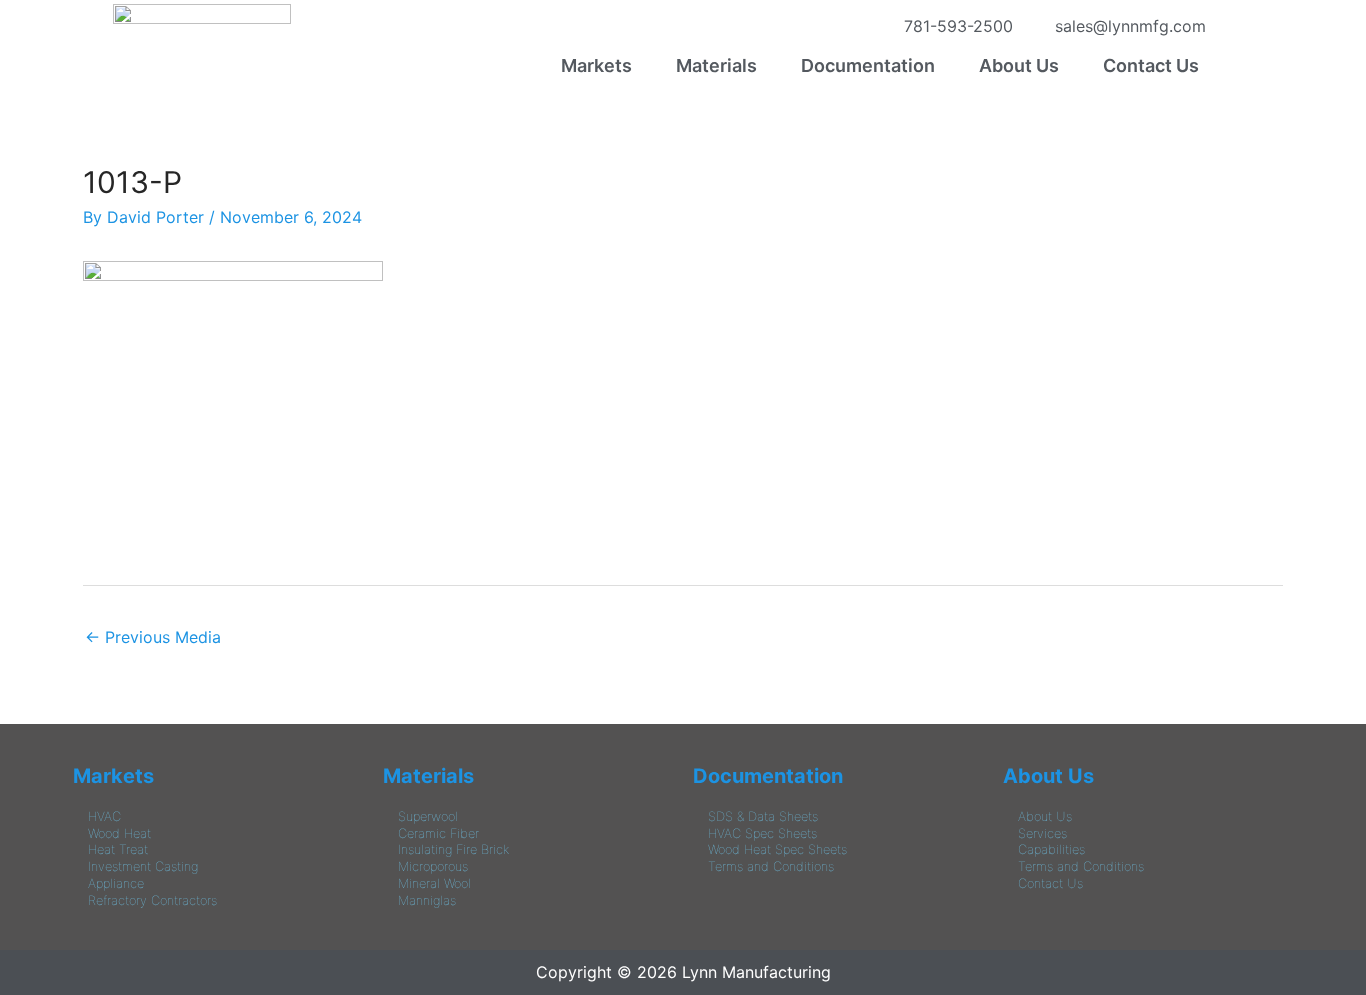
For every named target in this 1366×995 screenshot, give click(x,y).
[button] (601, 66)
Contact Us (1151, 65)
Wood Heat (119, 833)
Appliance (116, 883)
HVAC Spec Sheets (762, 833)
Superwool (428, 816)
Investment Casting (143, 866)
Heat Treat (118, 849)
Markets (596, 65)
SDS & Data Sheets (763, 816)
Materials (716, 65)
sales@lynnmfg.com (1125, 26)
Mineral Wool (434, 883)
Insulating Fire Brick (453, 849)
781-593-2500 (953, 26)
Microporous (433, 866)
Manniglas (427, 900)
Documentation (868, 65)
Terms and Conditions (771, 866)
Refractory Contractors (152, 900)
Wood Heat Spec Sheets (777, 849)
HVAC (104, 816)
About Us (1019, 65)
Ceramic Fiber (438, 833)
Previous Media (153, 637)
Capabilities (1051, 849)
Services (1042, 833)
